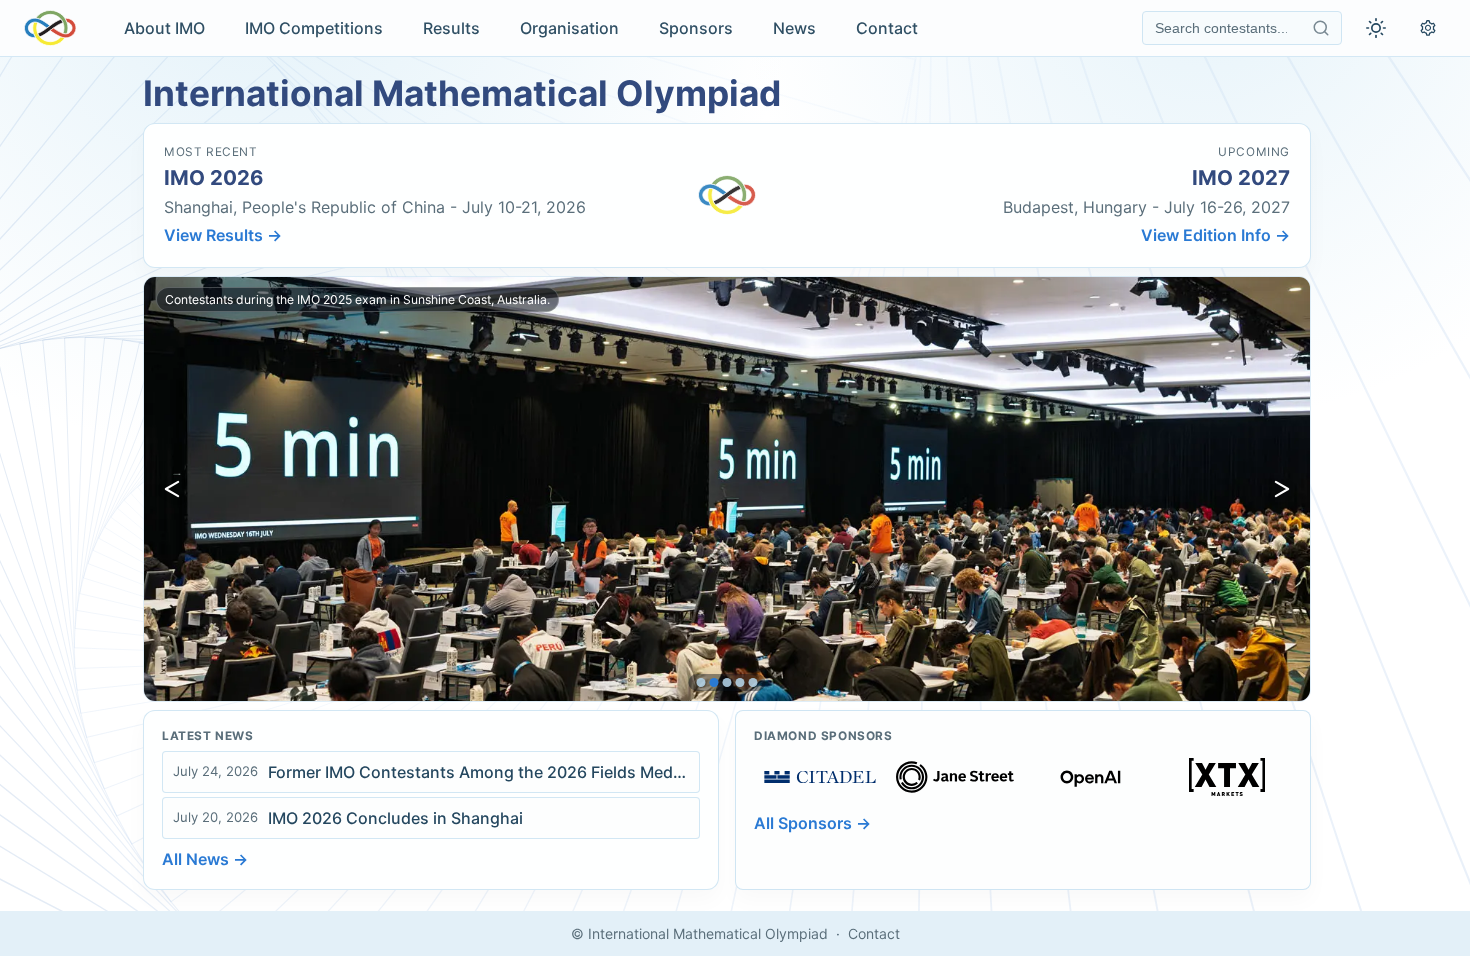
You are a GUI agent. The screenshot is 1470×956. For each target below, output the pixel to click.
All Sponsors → (812, 823)
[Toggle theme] (1376, 28)
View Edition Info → (1215, 235)
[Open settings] (1428, 28)
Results (451, 28)
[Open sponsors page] (820, 777)
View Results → (223, 235)
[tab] (701, 682)
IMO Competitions (314, 28)
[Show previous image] (172, 489)
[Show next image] (1282, 489)
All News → (205, 859)
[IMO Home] (50, 28)
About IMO (164, 28)
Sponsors (696, 28)
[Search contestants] (1321, 28)
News (794, 28)
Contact (887, 28)
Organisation (569, 28)
